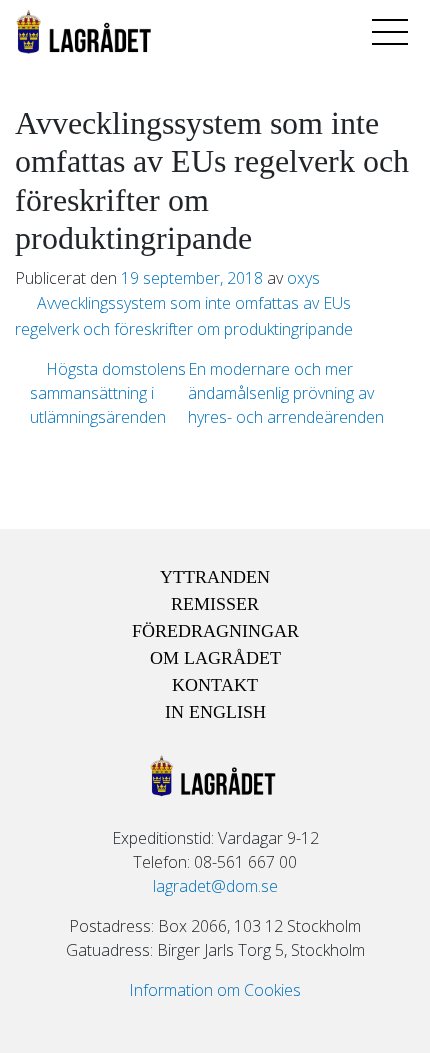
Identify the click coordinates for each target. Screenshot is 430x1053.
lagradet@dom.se (215, 886)
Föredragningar (215, 631)
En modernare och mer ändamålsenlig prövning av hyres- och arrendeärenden (288, 393)
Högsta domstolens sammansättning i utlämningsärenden (108, 393)
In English (215, 712)
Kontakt (215, 685)
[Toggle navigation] (390, 32)
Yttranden (215, 577)
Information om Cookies (215, 990)
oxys (303, 278)
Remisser (215, 604)
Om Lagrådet (215, 658)
